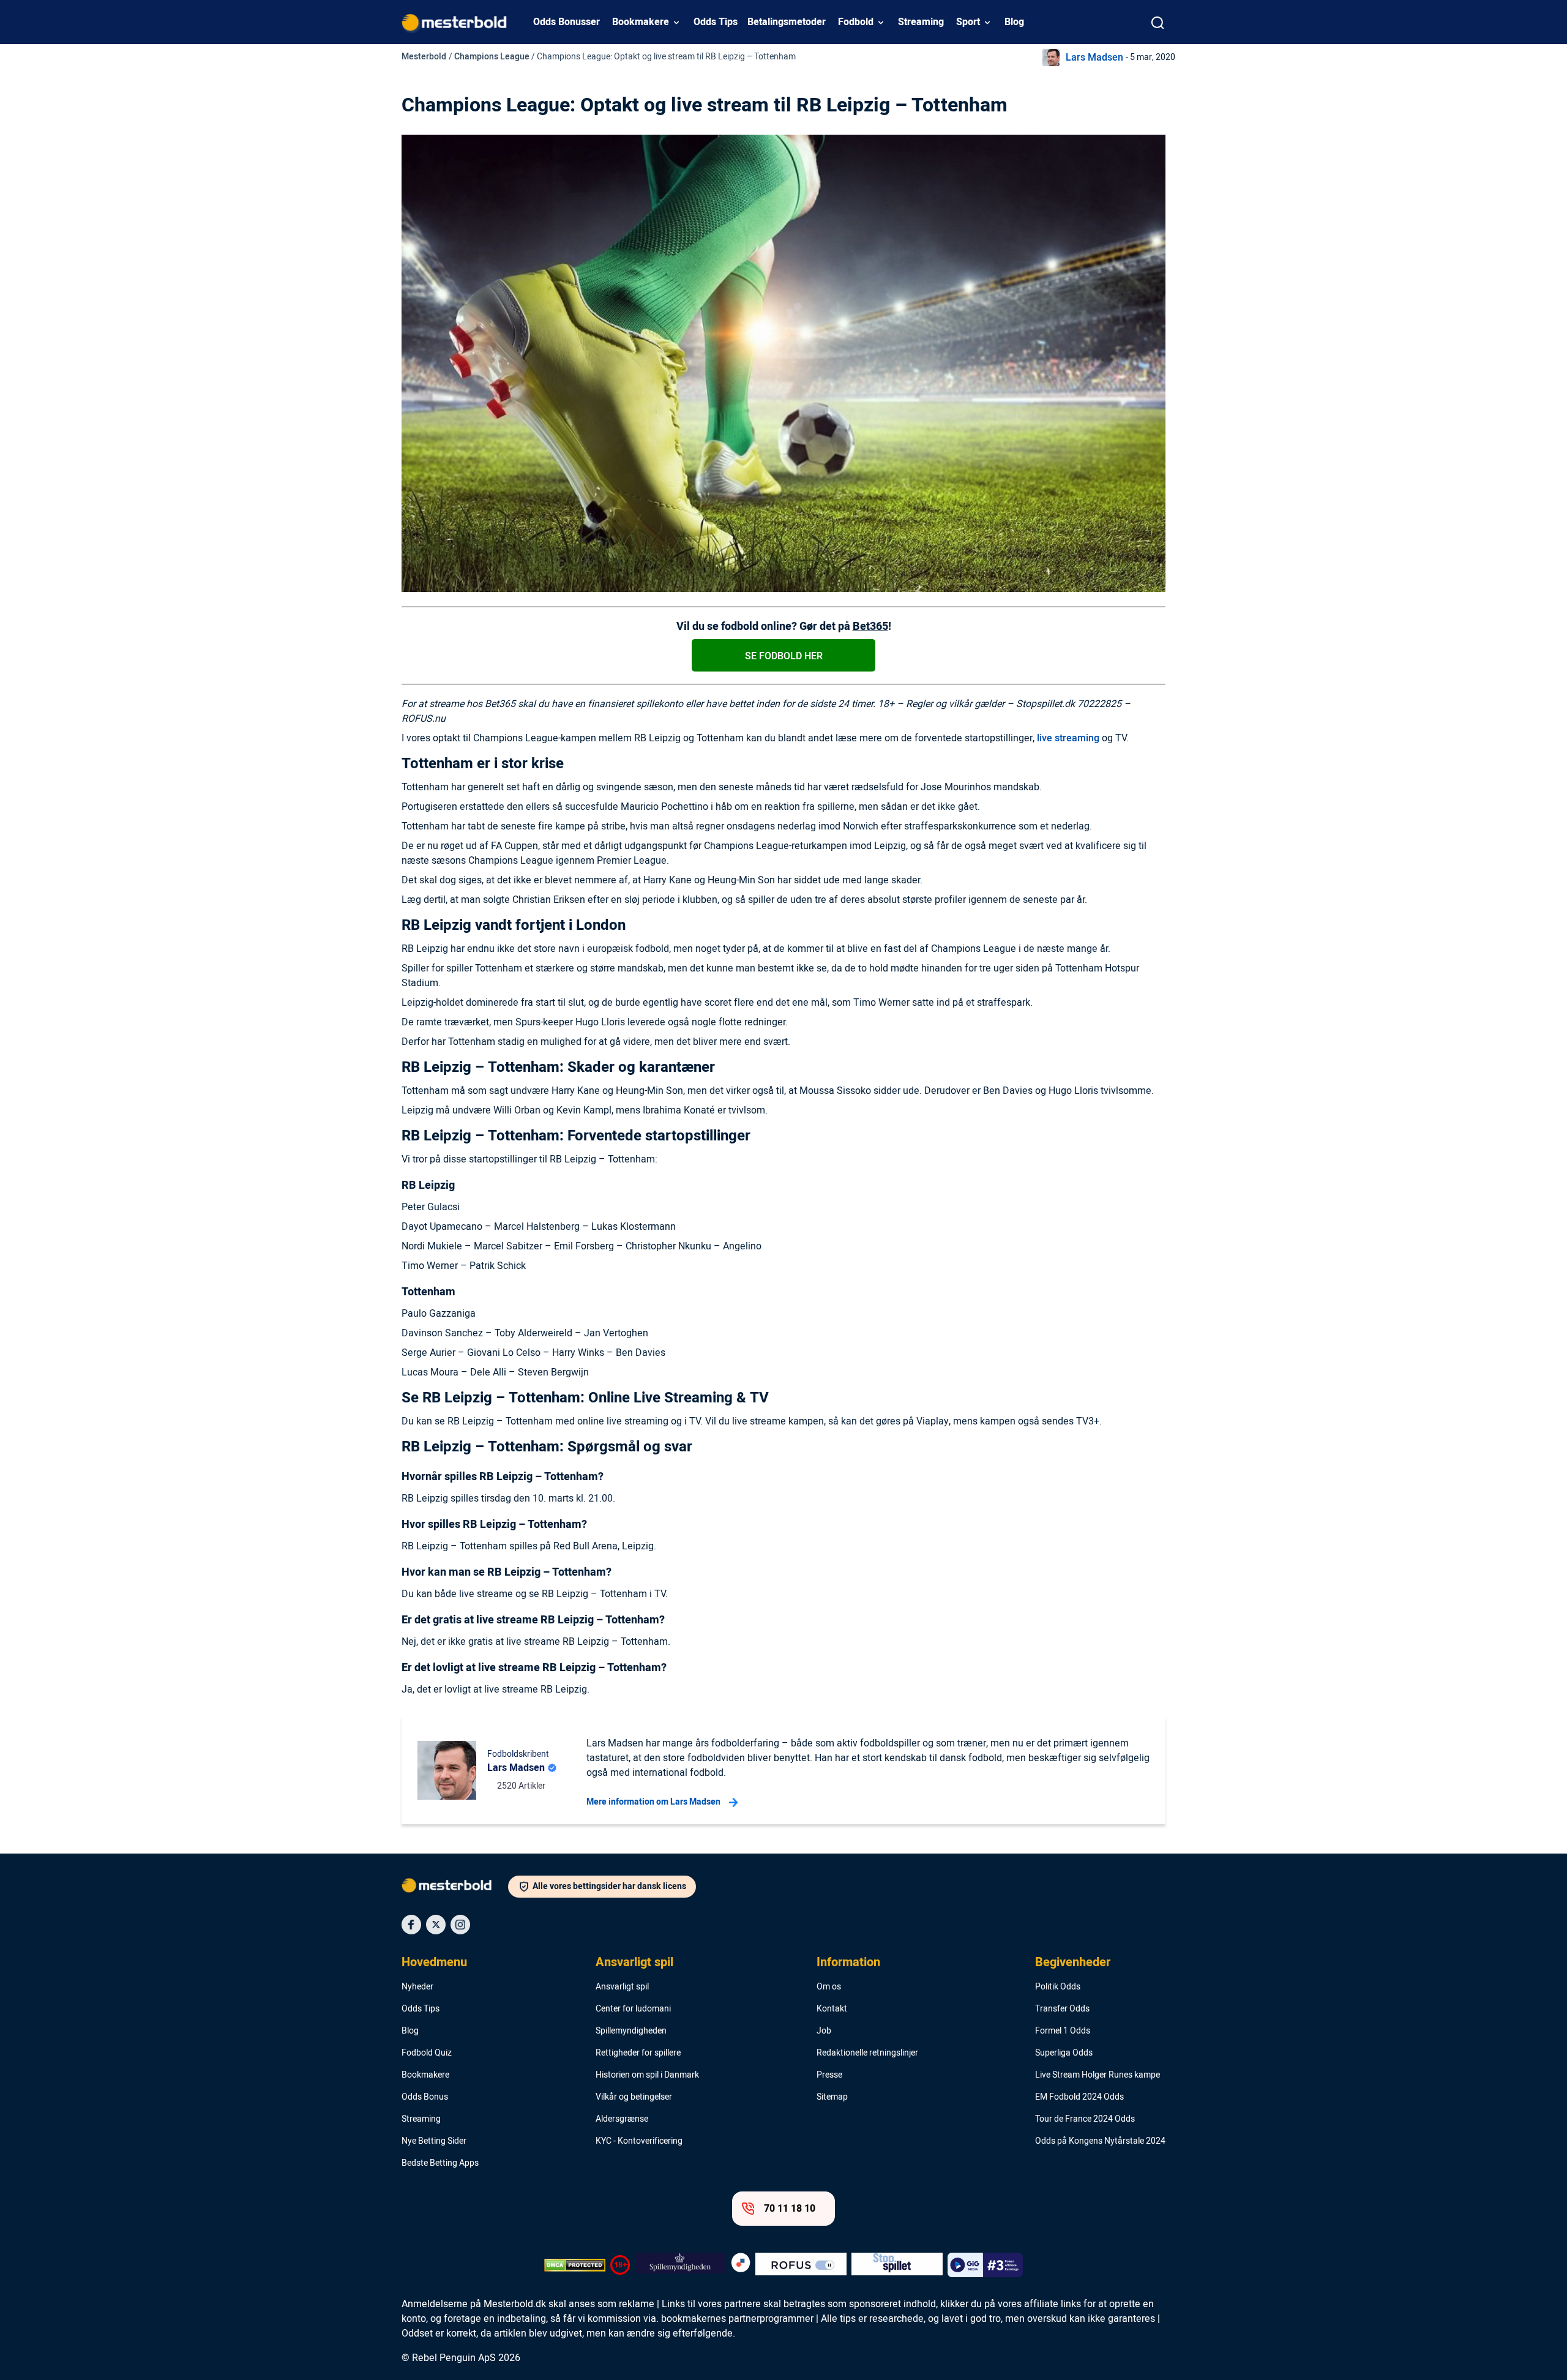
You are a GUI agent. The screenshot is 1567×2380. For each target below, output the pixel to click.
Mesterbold (424, 57)
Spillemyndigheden (631, 2031)
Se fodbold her (784, 656)
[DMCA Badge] (575, 2265)
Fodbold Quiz (427, 2053)
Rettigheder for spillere (638, 2053)
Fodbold (856, 22)
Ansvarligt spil (634, 1963)
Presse (829, 2075)
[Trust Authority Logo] (680, 2265)
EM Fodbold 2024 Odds (1079, 2097)
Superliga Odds (1064, 2053)
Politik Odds (1058, 1987)
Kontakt (832, 2009)
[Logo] (455, 1888)
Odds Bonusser (567, 22)
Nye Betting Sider (434, 2141)
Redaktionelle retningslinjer (867, 2053)
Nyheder (417, 1987)
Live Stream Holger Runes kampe (1098, 2075)
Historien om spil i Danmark (647, 2075)
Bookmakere (641, 22)
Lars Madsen (1094, 58)
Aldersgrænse (622, 2119)
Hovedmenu (434, 1963)
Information (848, 1963)
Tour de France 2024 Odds (1085, 2119)
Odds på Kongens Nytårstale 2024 (1100, 2141)
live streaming (1068, 738)
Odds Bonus (425, 2097)
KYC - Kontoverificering (639, 2141)
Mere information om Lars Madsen (653, 1802)
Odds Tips (716, 22)
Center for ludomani (633, 2009)
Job (824, 2031)
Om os (829, 1987)
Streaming (921, 22)
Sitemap (832, 2097)
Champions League (492, 57)
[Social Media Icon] (411, 1925)
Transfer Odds (1062, 2009)
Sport (968, 22)
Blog (1014, 22)
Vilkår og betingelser (634, 2097)
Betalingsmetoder (787, 22)
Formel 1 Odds (1063, 2031)
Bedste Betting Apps (440, 2163)
